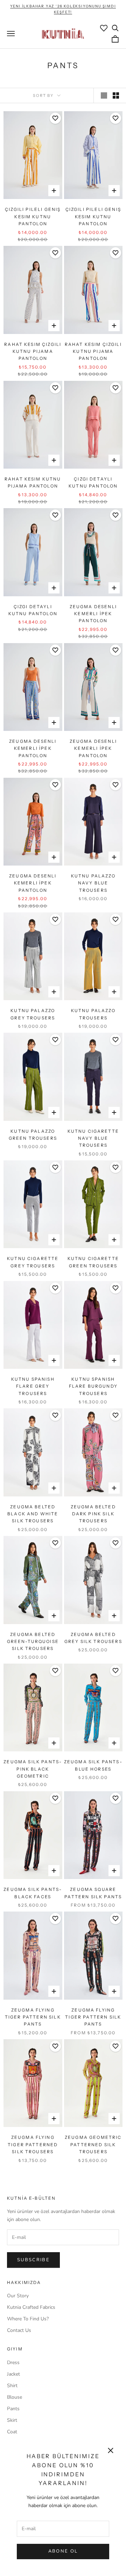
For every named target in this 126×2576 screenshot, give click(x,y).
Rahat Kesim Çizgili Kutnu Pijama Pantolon (33, 351)
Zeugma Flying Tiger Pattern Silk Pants (33, 2017)
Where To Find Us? (28, 2319)
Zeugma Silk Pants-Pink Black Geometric (33, 1769)
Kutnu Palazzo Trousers (93, 1014)
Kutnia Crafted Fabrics (31, 2307)
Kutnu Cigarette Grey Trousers (33, 1262)
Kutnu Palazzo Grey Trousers (33, 1014)
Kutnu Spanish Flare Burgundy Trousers (93, 1386)
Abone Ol (63, 2551)
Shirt (12, 2386)
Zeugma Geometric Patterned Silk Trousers (93, 2144)
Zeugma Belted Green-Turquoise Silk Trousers (33, 1642)
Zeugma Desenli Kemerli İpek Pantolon (93, 614)
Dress (13, 2362)
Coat (12, 2432)
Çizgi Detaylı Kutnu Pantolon (93, 482)
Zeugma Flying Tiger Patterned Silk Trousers (33, 2144)
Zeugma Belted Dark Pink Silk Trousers (93, 1514)
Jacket (13, 2374)
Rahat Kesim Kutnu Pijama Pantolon (33, 482)
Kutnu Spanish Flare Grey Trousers (33, 1386)
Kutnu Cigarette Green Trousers (93, 1262)
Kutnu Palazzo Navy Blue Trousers (93, 883)
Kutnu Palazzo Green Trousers (33, 1135)
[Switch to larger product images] (104, 95)
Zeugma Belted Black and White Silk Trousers (33, 1514)
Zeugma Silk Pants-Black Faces (33, 1893)
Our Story (18, 2296)
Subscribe (33, 2260)
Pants (13, 2409)
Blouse (15, 2397)
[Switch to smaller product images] (116, 95)
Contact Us (19, 2330)
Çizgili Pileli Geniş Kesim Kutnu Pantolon (33, 216)
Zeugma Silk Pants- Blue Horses (93, 1765)
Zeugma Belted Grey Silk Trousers (93, 1638)
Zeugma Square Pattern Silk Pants (93, 1893)
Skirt (12, 2420)
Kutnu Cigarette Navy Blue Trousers (93, 1138)
